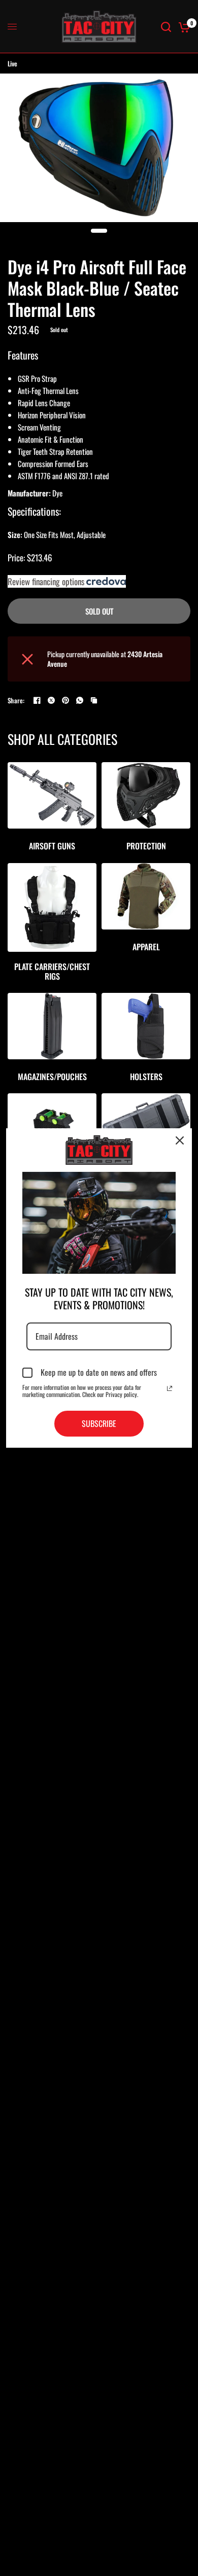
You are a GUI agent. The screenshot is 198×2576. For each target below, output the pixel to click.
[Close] (180, 1140)
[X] (51, 700)
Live (12, 63)
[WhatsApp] (80, 700)
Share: (16, 701)
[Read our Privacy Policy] (170, 1388)
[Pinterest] (65, 700)
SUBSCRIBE (99, 1423)
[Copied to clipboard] (94, 700)
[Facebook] (37, 700)
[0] (183, 27)
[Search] (166, 27)
